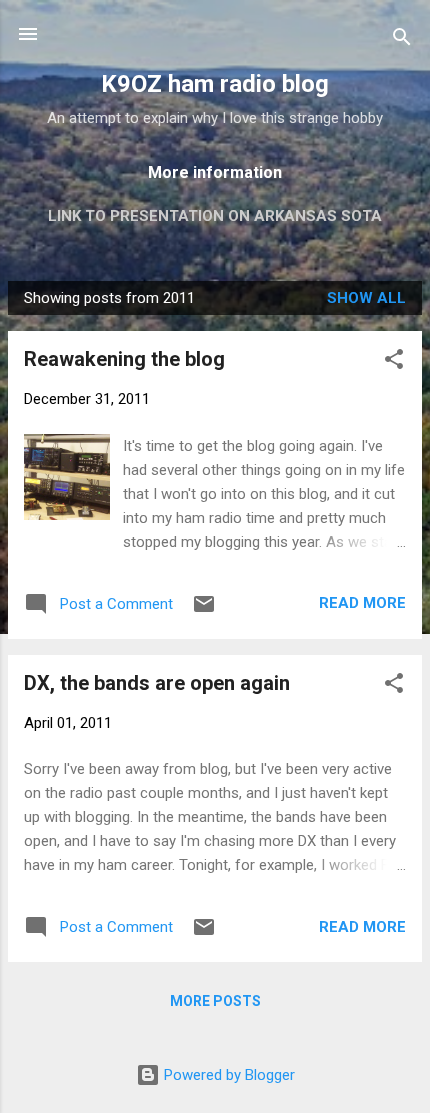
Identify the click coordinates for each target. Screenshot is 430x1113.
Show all (366, 298)
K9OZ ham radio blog (215, 84)
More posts (215, 1001)
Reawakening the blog (124, 359)
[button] (394, 362)
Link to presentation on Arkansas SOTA (215, 216)
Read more (362, 603)
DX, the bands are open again (157, 683)
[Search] (402, 40)
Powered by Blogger (227, 1075)
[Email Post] (204, 611)
